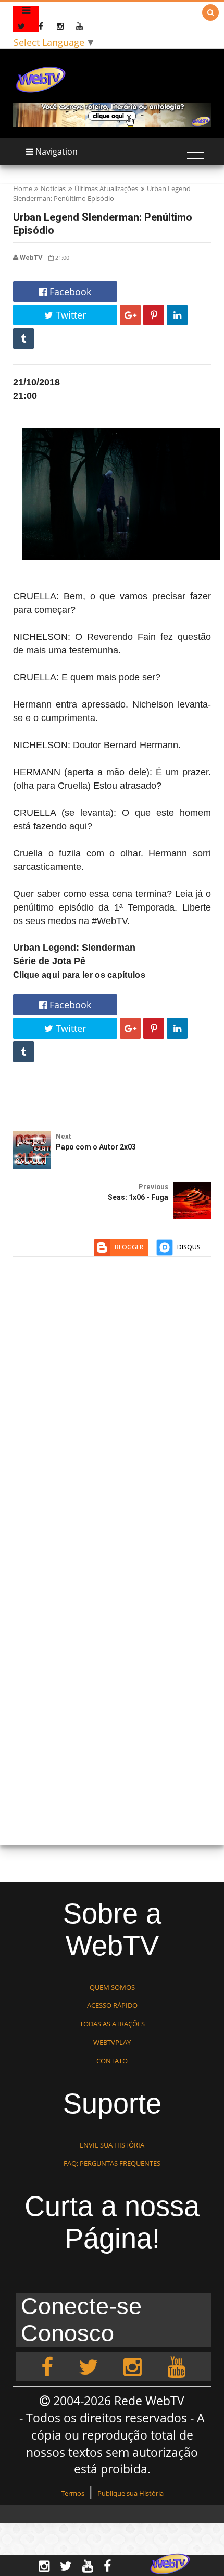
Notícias (53, 188)
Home (23, 188)
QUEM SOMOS (112, 1987)
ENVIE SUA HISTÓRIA (112, 2145)
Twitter (70, 315)
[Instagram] (133, 2367)
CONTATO (112, 2061)
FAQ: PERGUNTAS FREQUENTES (112, 2163)
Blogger (129, 1247)
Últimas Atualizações (106, 188)
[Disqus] (112, 1416)
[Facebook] (47, 2367)
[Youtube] (176, 2367)
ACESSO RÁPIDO (112, 2005)
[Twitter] (88, 2367)
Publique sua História (130, 2493)
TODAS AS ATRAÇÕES (112, 2024)
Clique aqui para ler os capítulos (79, 975)
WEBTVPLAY (112, 2042)
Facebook (69, 292)
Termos (73, 2493)
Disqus (189, 1247)
